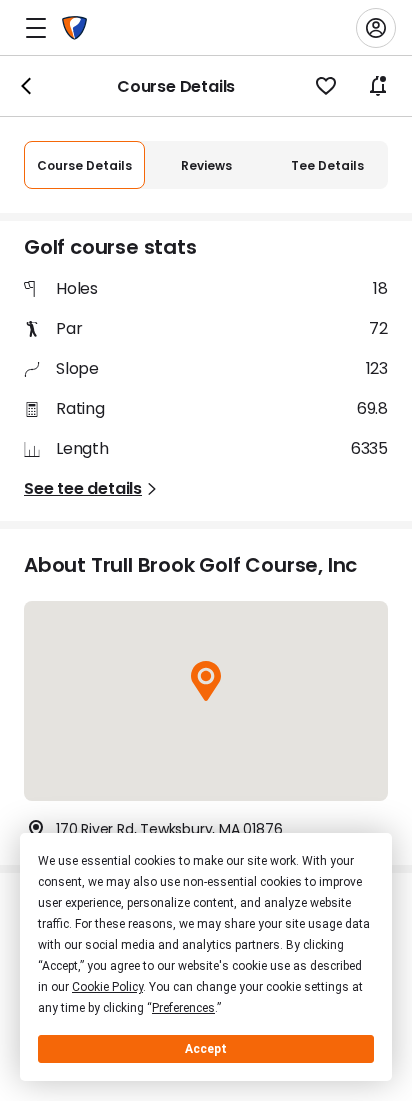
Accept (206, 1049)
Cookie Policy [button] (107, 987)
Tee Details (327, 165)
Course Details (84, 165)
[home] (74, 28)
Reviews (206, 165)
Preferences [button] (183, 1008)
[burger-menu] (36, 28)
